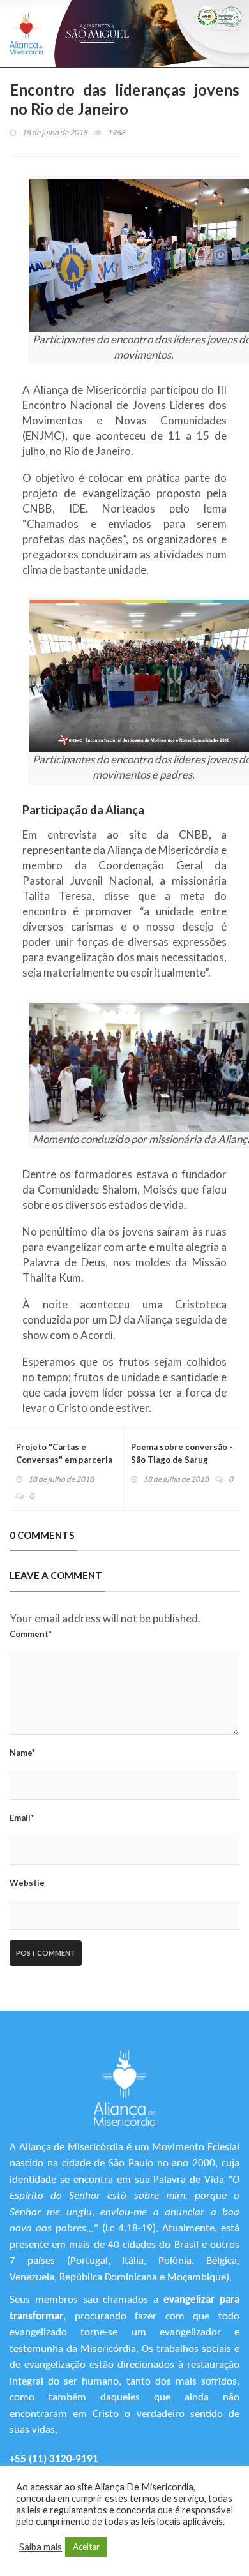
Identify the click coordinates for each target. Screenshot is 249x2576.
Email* (22, 1818)
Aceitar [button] (86, 2547)
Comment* (31, 1634)
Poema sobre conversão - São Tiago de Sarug (182, 1453)
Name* (22, 1753)
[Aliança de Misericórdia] (26, 34)
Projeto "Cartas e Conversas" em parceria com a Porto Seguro (64, 1460)
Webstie (27, 1883)
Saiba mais (41, 2547)
